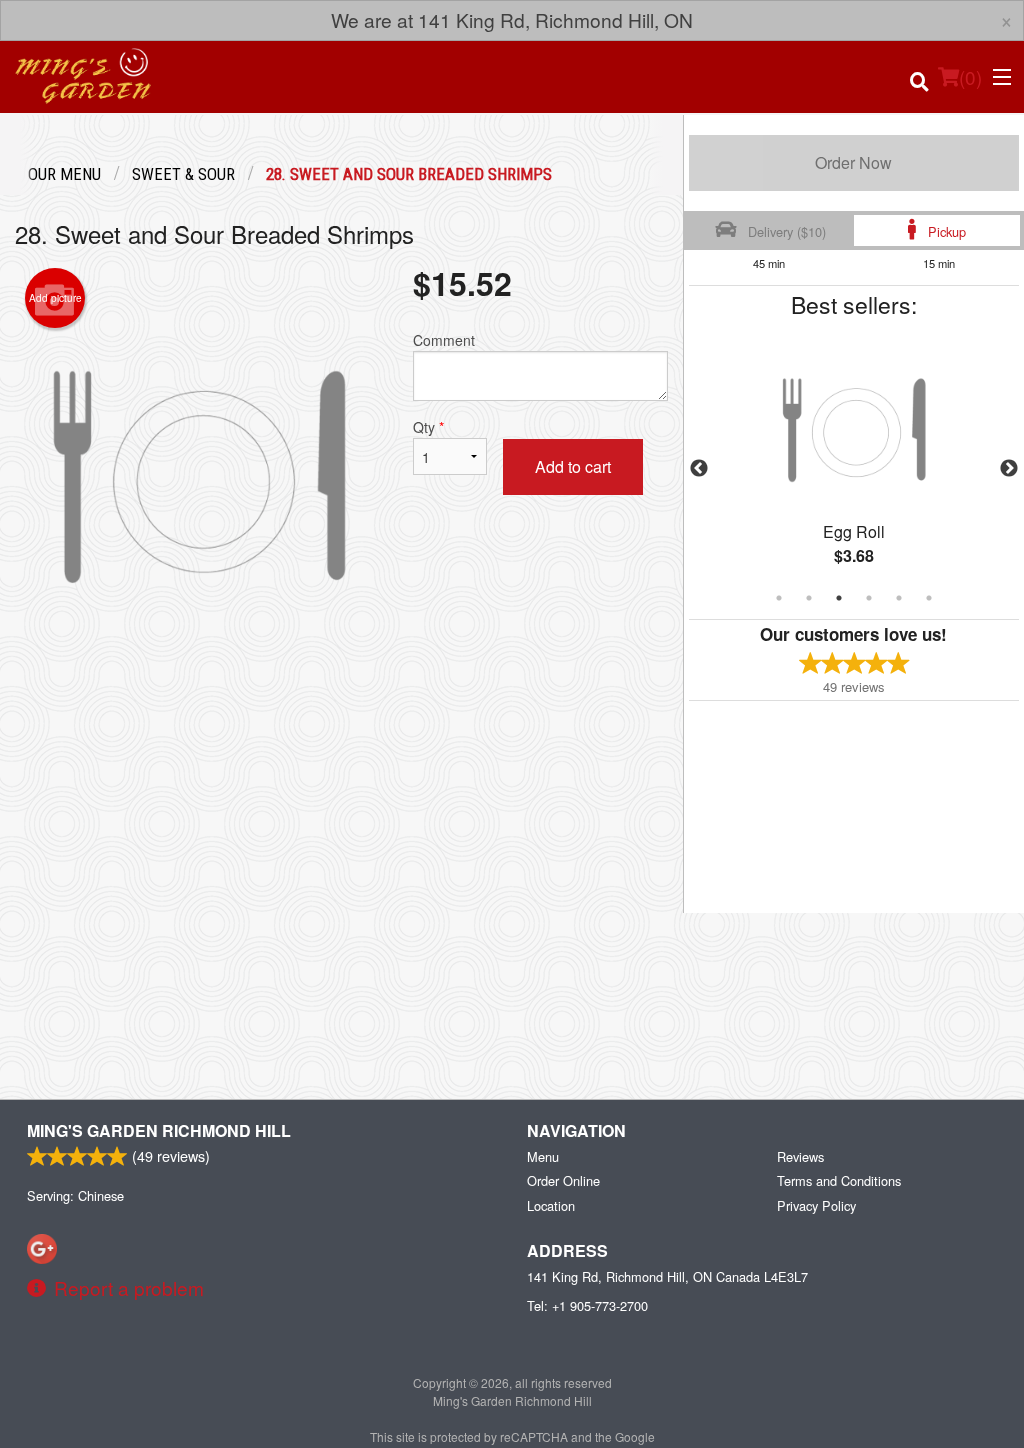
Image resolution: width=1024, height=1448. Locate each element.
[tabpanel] (854, 469)
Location (551, 1205)
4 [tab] (869, 598)
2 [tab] (809, 598)
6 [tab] (929, 598)
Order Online (563, 1180)
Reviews (800, 1156)
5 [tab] (899, 598)
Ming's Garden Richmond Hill (159, 1130)
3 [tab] (839, 598)
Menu (543, 1156)
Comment (444, 340)
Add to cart (573, 466)
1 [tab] (779, 598)
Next (1009, 469)
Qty (428, 427)
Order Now (853, 162)
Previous (699, 469)
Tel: (587, 1305)
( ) (970, 76)
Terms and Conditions (839, 1180)
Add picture (55, 298)
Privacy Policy (816, 1205)
